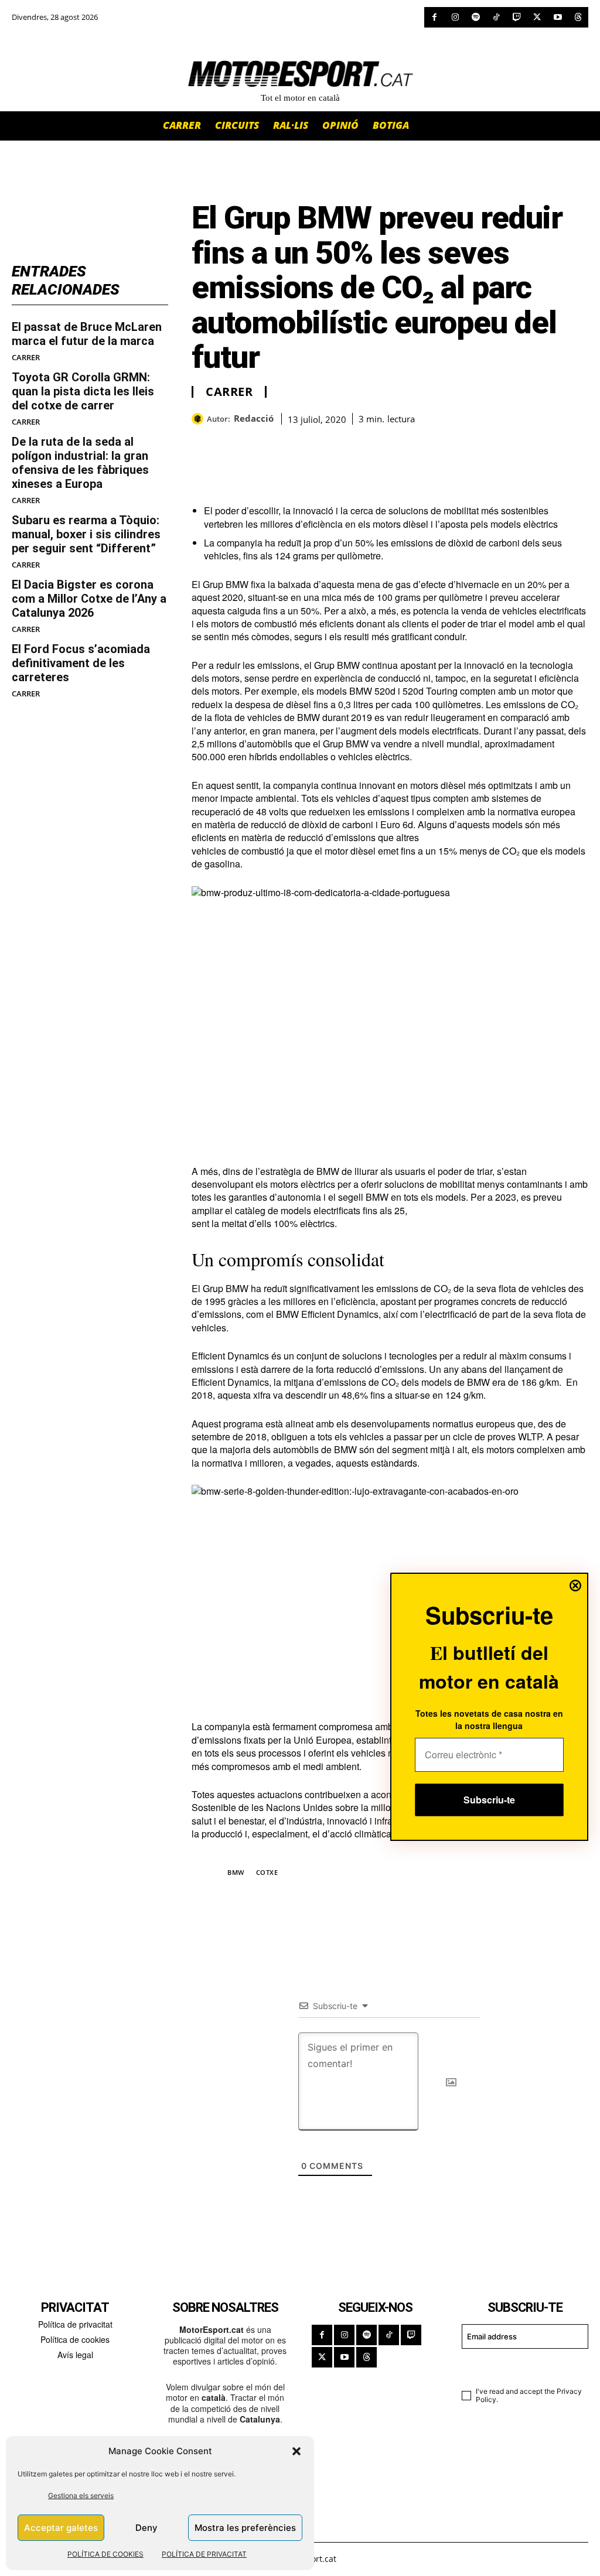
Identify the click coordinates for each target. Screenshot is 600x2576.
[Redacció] (199, 419)
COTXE (267, 1872)
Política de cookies (75, 2339)
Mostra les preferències (245, 2528)
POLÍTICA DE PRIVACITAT (204, 2554)
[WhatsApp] (230, 442)
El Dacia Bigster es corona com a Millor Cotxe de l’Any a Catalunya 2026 (89, 599)
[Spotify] (475, 17)
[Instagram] (455, 17)
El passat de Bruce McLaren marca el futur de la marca (87, 334)
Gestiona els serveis (81, 2495)
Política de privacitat (75, 2324)
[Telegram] (338, 442)
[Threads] (578, 17)
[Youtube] (558, 17)
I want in (518, 2366)
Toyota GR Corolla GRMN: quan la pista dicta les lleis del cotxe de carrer (83, 391)
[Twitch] (517, 17)
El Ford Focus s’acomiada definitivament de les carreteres (81, 663)
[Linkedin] (284, 442)
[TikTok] (496, 17)
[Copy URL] (311, 442)
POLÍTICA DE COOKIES (105, 2554)
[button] (296, 2451)
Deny (146, 2528)
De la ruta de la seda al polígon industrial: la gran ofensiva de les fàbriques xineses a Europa (80, 463)
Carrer (26, 358)
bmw (236, 1872)
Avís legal (75, 2355)
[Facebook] (434, 17)
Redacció (254, 418)
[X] (537, 17)
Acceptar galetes (61, 2528)
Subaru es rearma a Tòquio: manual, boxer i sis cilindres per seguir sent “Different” (86, 534)
